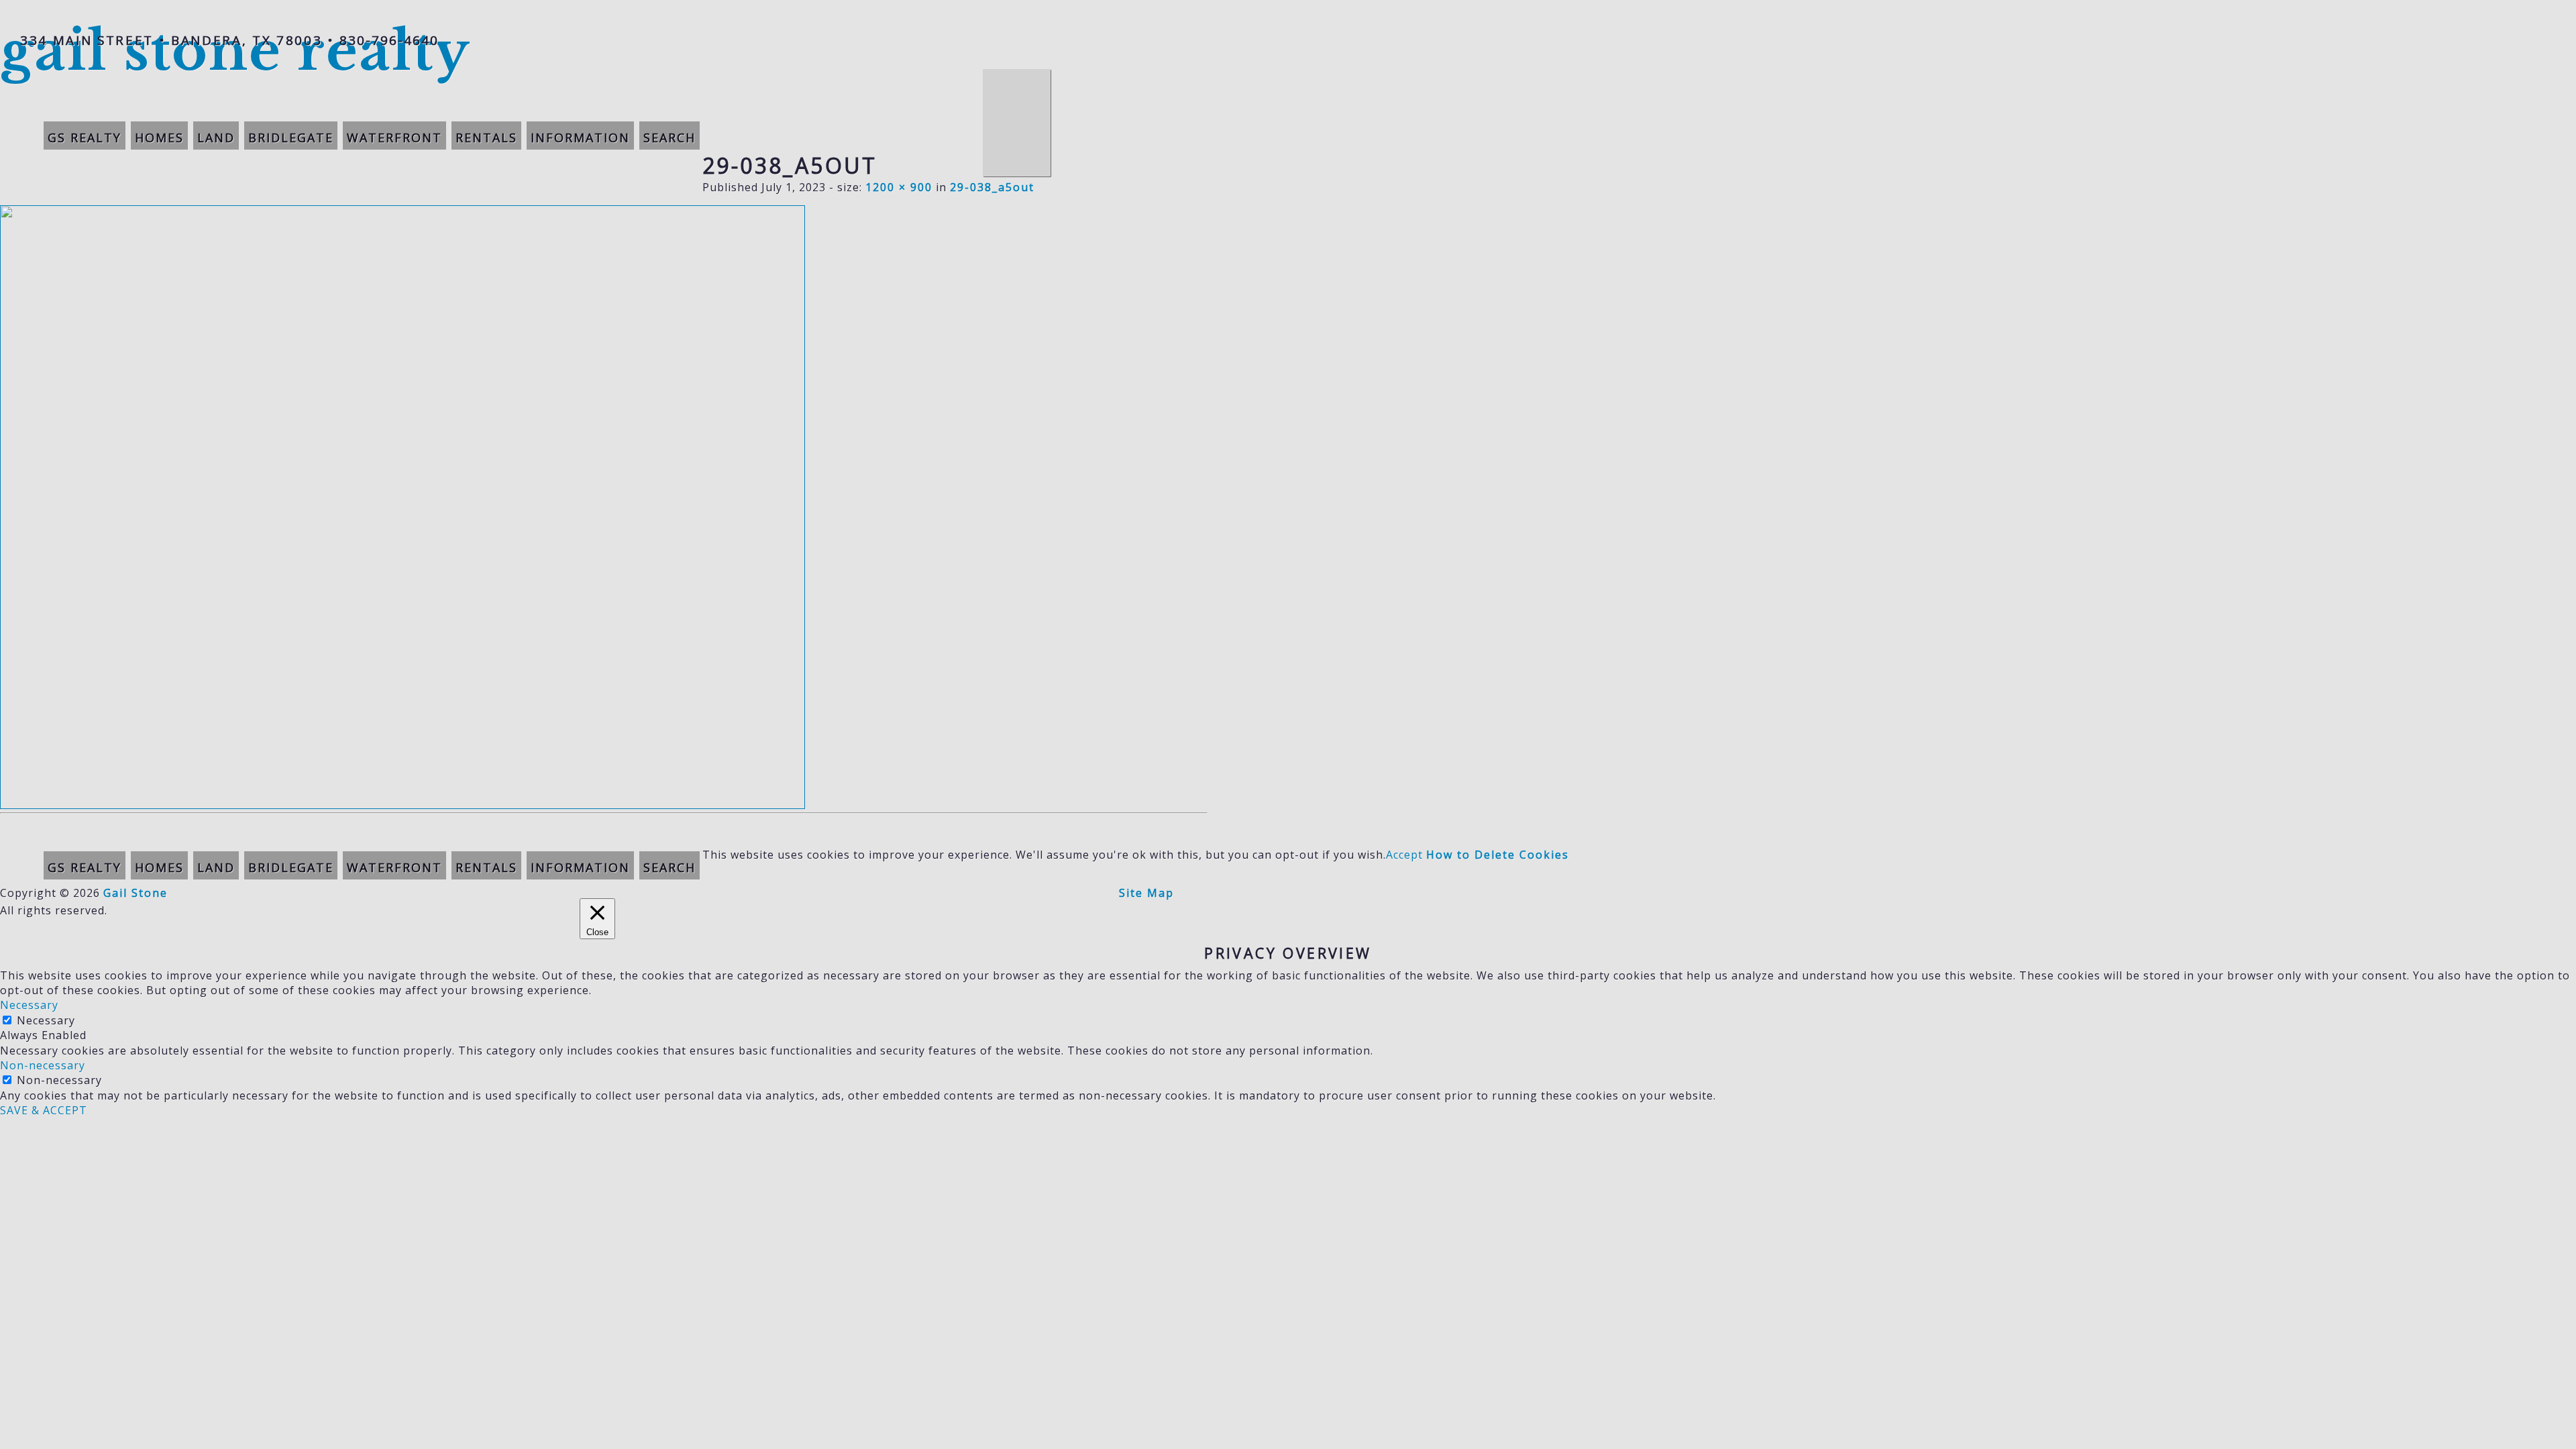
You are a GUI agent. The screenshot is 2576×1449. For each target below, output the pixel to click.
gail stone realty (235, 51)
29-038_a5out (992, 187)
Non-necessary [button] (43, 1065)
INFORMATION (580, 138)
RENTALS (486, 138)
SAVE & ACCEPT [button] (44, 1110)
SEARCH (669, 138)
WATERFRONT (394, 138)
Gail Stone (136, 893)
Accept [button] (1404, 855)
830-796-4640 (389, 40)
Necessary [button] (29, 1005)
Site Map (1146, 893)
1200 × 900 (899, 187)
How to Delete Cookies (1498, 855)
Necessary (46, 1020)
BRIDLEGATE (291, 138)
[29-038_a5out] (402, 805)
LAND (216, 138)
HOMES (159, 138)
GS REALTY (85, 138)
